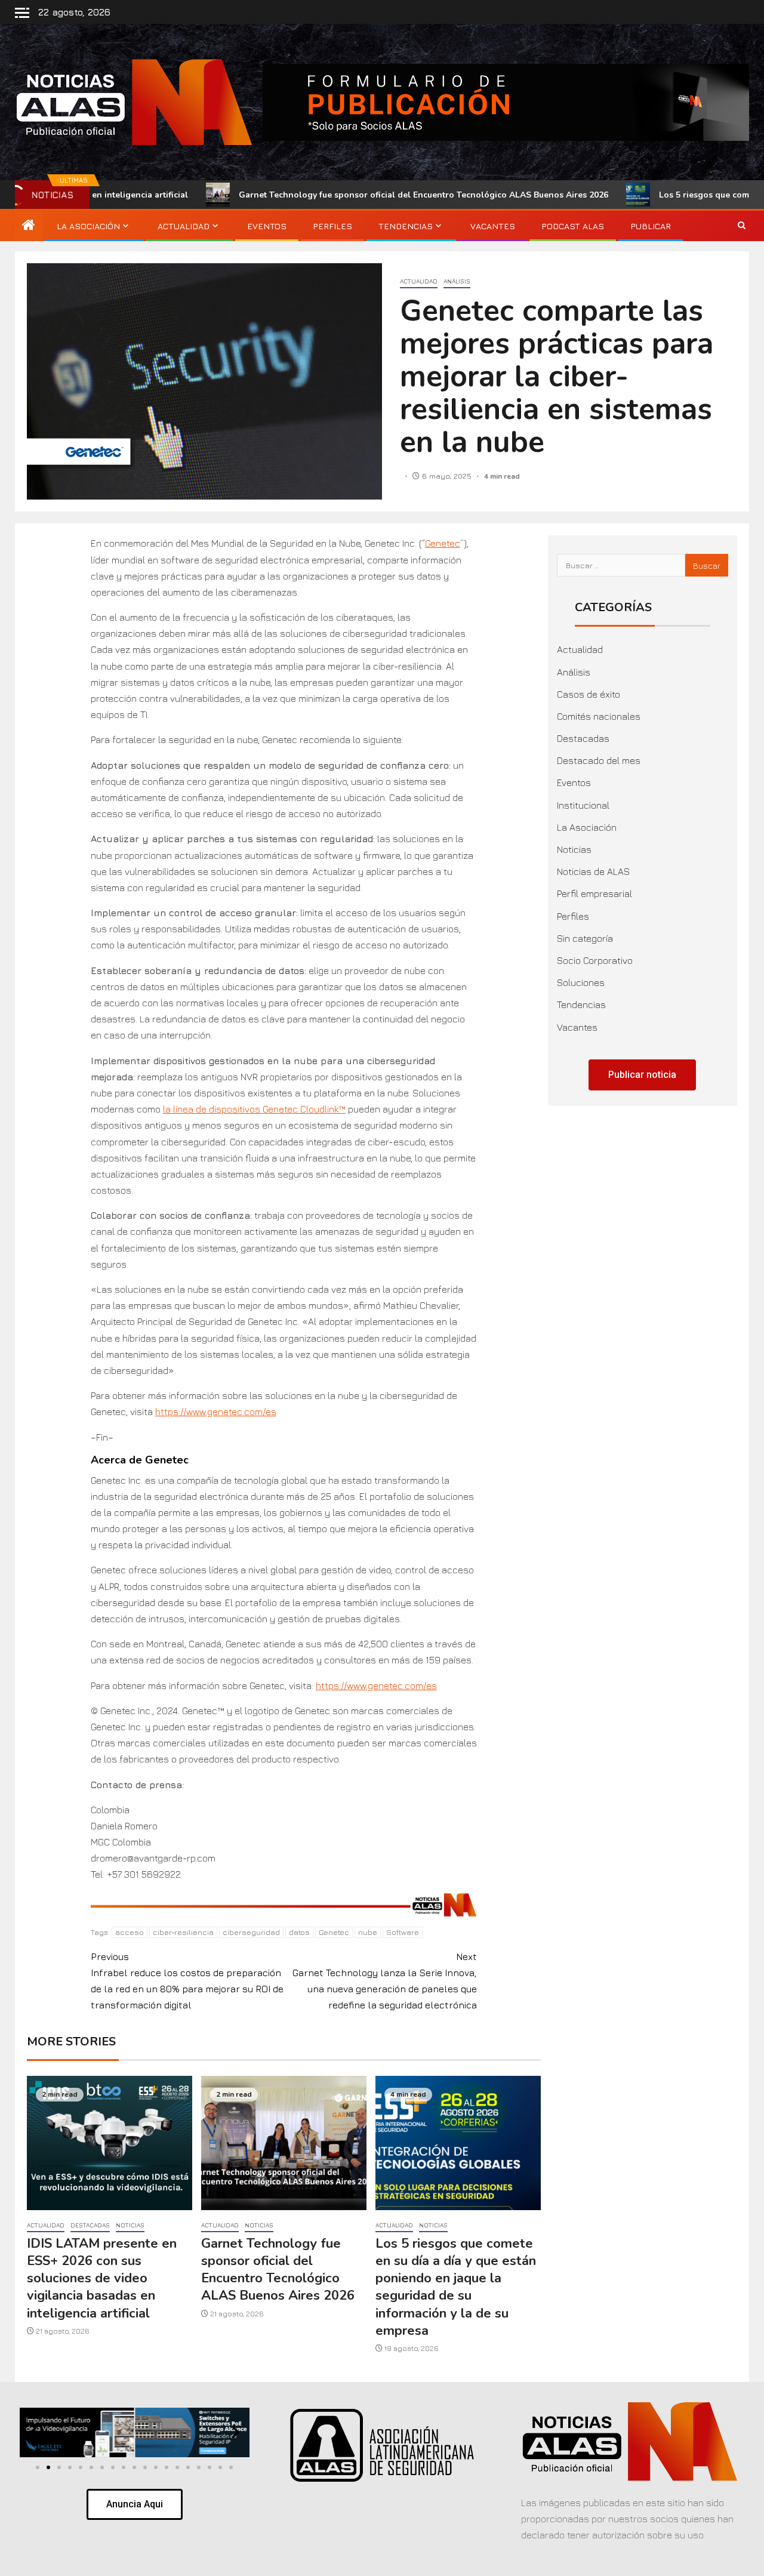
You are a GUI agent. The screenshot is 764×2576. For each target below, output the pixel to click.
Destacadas (90, 2225)
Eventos (267, 226)
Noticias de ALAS (593, 871)
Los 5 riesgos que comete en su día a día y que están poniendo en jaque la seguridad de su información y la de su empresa (456, 2287)
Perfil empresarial (594, 893)
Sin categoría (585, 938)
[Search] (742, 226)
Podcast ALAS (573, 226)
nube (368, 1932)
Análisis (457, 281)
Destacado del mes (599, 760)
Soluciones (581, 982)
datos (299, 1932)
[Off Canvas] (22, 13)
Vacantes (493, 226)
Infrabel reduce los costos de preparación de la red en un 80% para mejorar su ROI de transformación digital (187, 1981)
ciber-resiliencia (183, 1932)
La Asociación (88, 226)
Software (403, 1932)
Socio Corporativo (595, 960)
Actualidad (184, 226)
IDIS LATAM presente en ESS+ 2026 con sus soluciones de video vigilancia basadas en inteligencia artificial (102, 2278)
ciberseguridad (251, 1932)
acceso (130, 1932)
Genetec (443, 543)
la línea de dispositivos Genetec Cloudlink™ (254, 1109)
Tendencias (406, 226)
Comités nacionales (599, 716)
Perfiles (332, 226)
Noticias (130, 2225)
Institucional (583, 805)
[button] (34, 2432)
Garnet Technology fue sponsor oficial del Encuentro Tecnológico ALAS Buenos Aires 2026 (328, 195)
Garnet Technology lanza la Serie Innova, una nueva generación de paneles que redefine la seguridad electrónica (385, 1981)
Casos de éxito (589, 694)
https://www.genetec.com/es (216, 1412)
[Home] (29, 226)
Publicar (651, 226)
